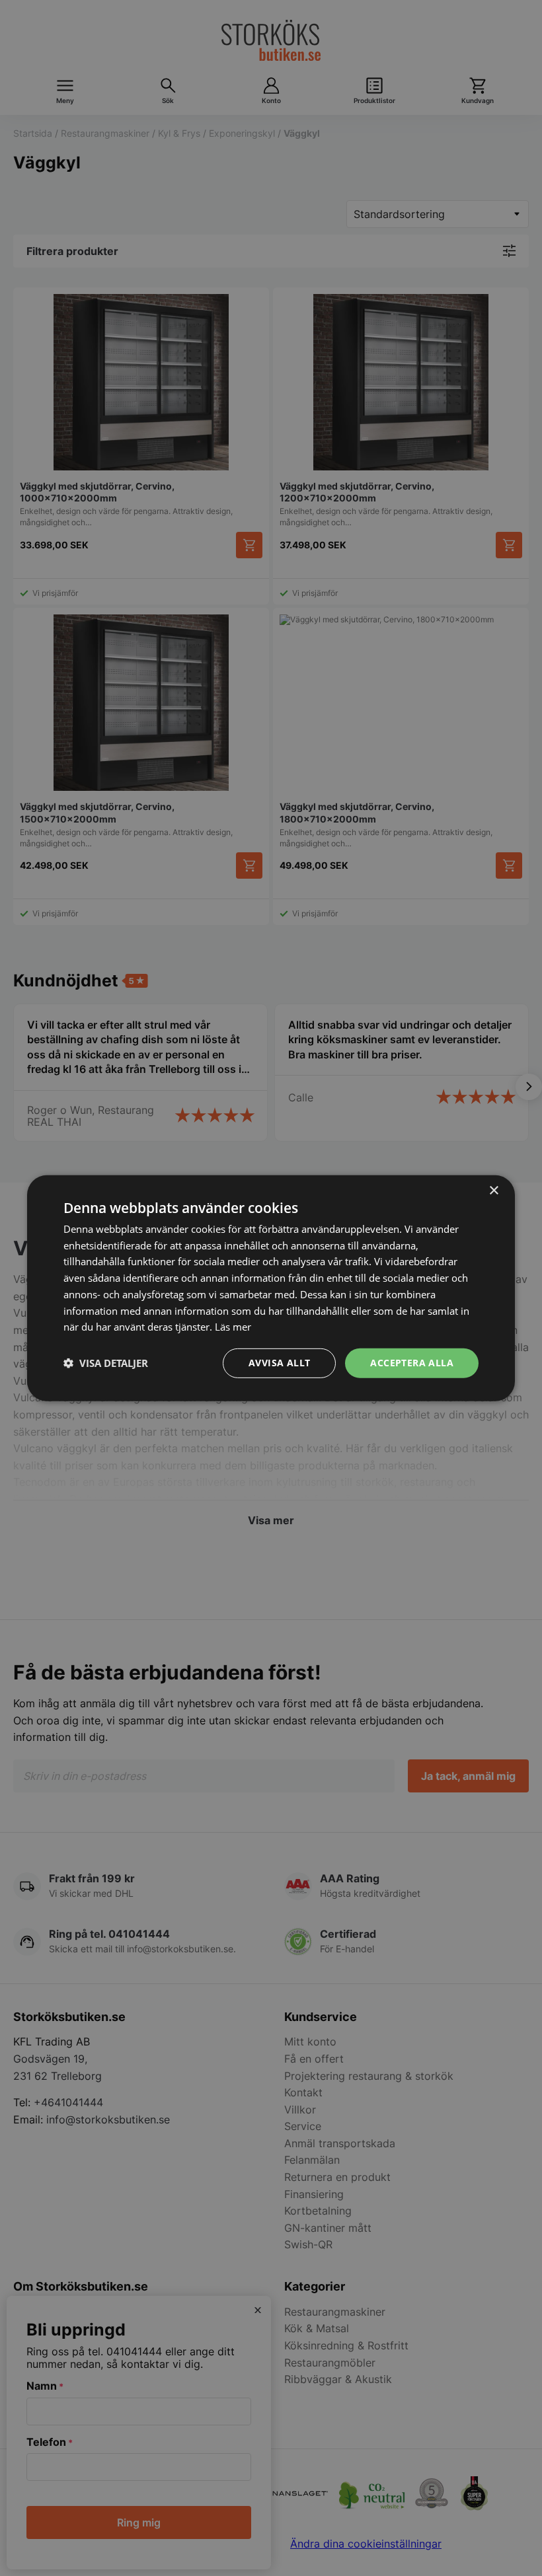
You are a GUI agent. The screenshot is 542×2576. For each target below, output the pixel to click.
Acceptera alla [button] (412, 1363)
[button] (106, 1363)
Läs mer (233, 1327)
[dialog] (271, 1288)
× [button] (493, 1190)
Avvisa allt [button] (279, 1363)
